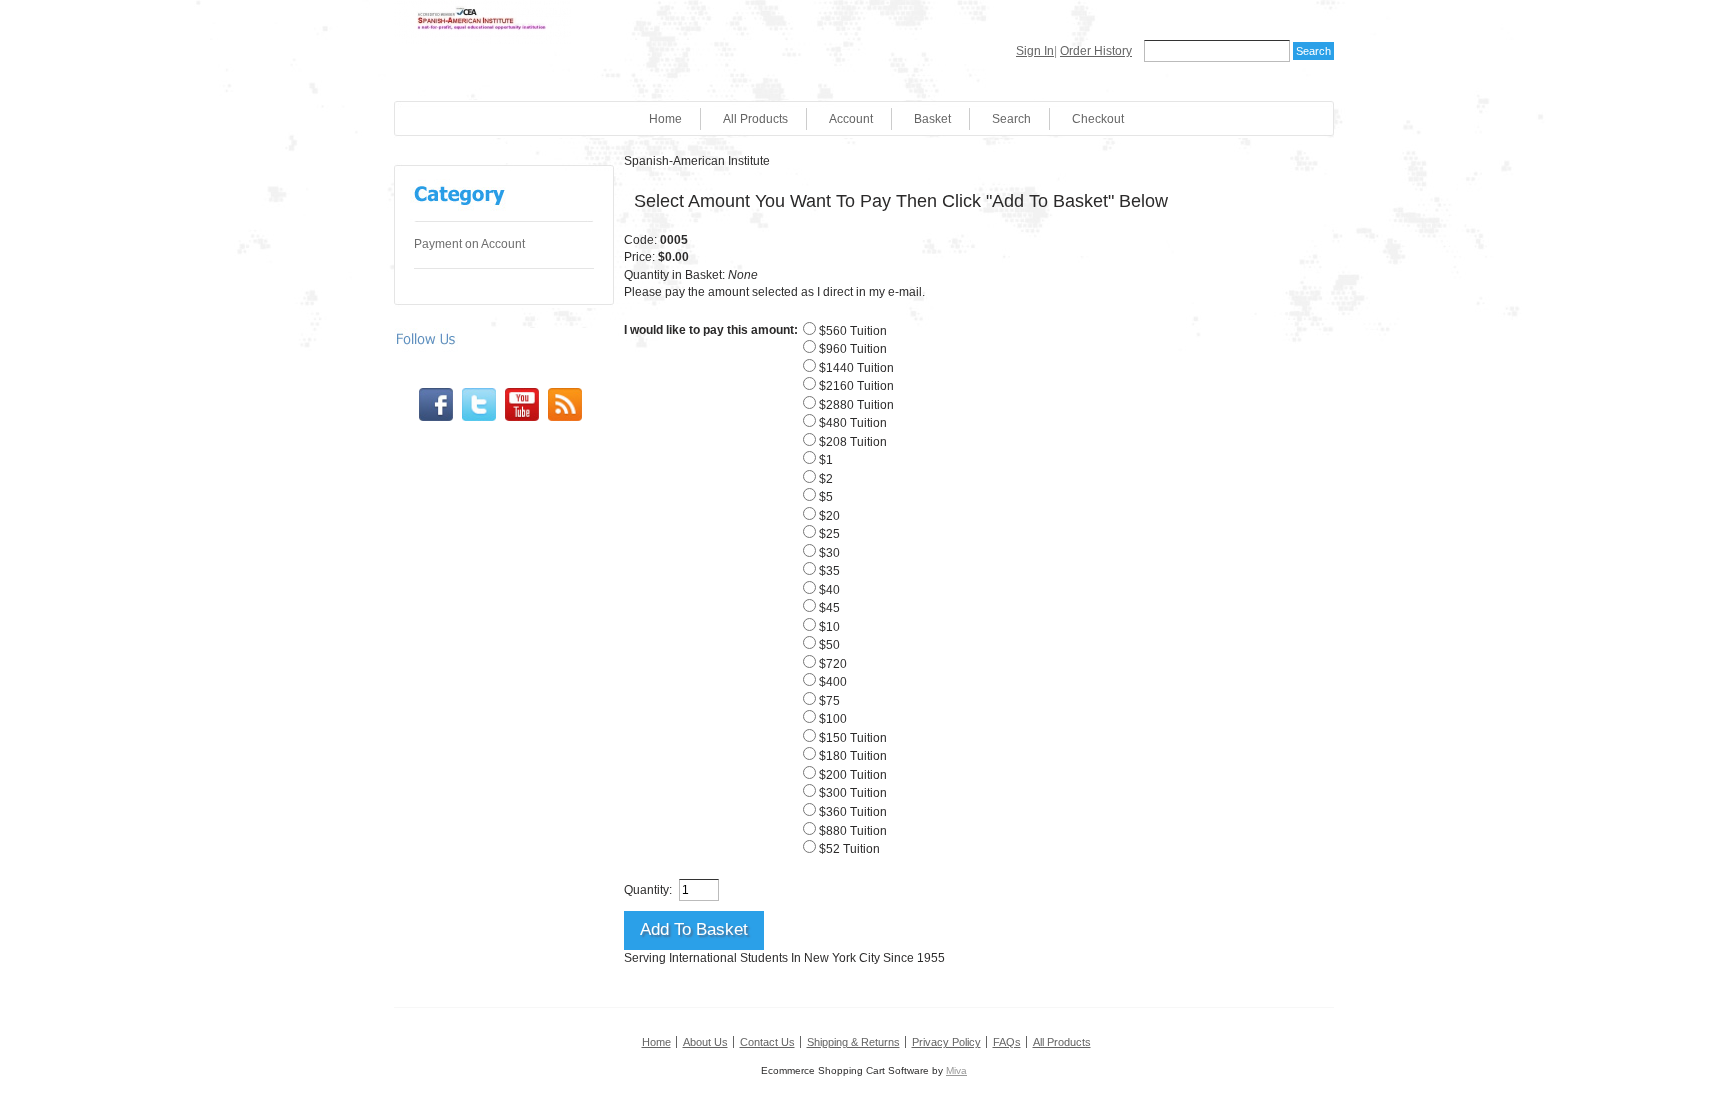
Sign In (1035, 51)
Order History (1096, 51)
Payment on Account (469, 244)
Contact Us (767, 1042)
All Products (755, 119)
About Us (705, 1042)
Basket (932, 119)
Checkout (1098, 119)
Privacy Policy (946, 1042)
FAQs (1007, 1042)
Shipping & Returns (853, 1042)
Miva (956, 1070)
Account (851, 119)
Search (1011, 119)
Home (665, 119)
